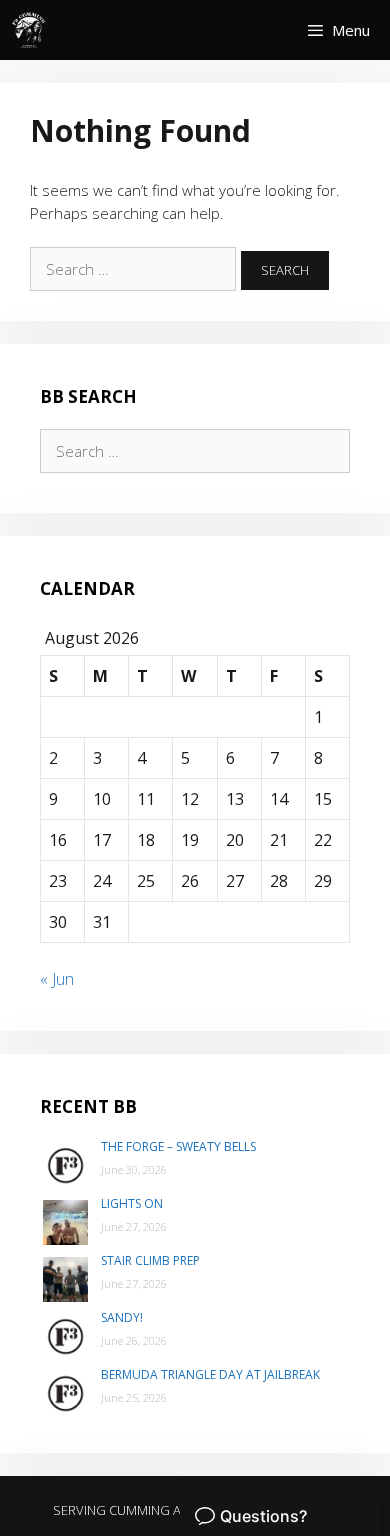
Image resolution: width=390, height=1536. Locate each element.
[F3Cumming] (30, 30)
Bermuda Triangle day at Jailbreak (210, 1374)
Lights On (132, 1203)
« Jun (57, 979)
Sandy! (122, 1317)
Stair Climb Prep (150, 1260)
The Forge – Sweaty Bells (178, 1146)
